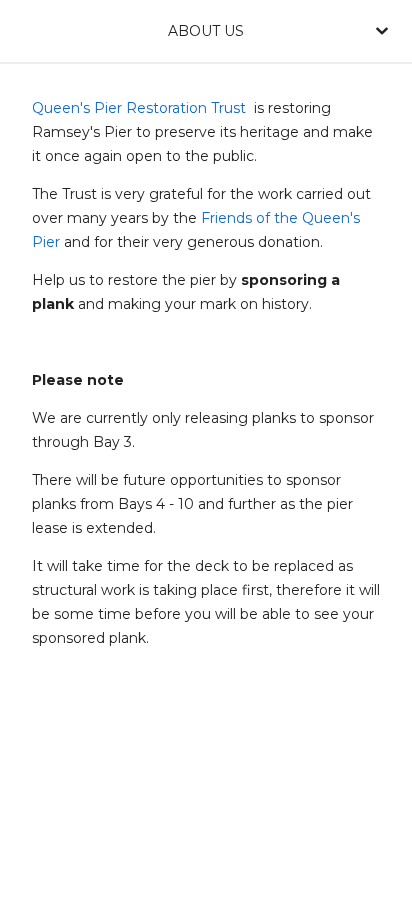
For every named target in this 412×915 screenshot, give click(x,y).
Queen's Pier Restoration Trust (139, 108)
